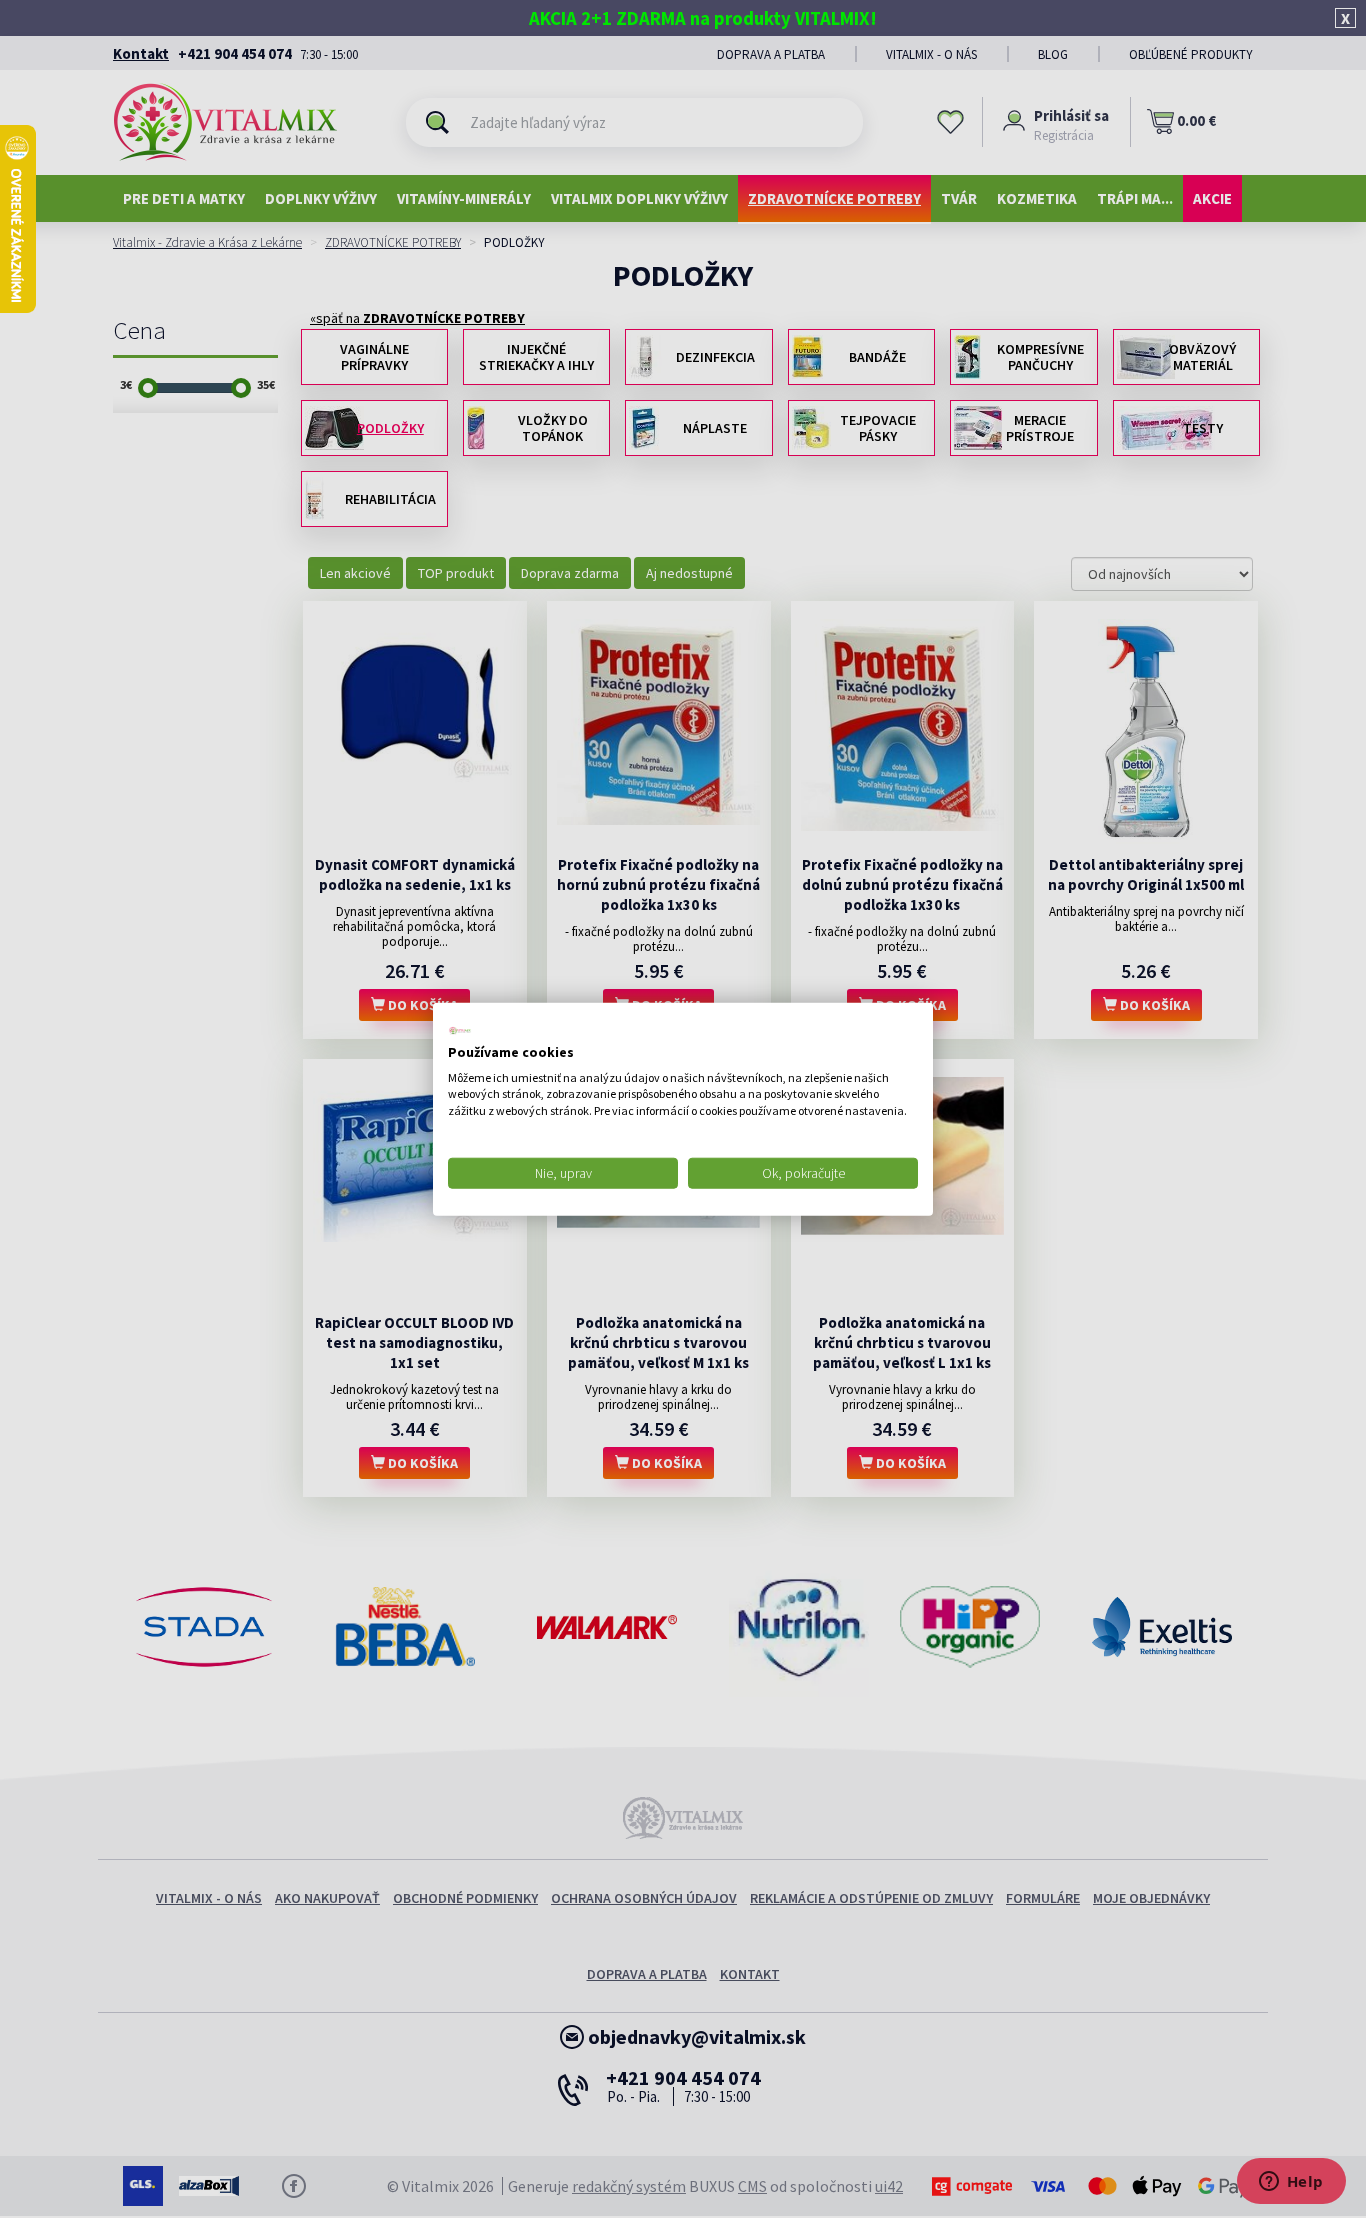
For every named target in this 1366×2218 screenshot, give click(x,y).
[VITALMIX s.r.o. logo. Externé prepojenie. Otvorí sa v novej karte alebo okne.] (460, 1031)
